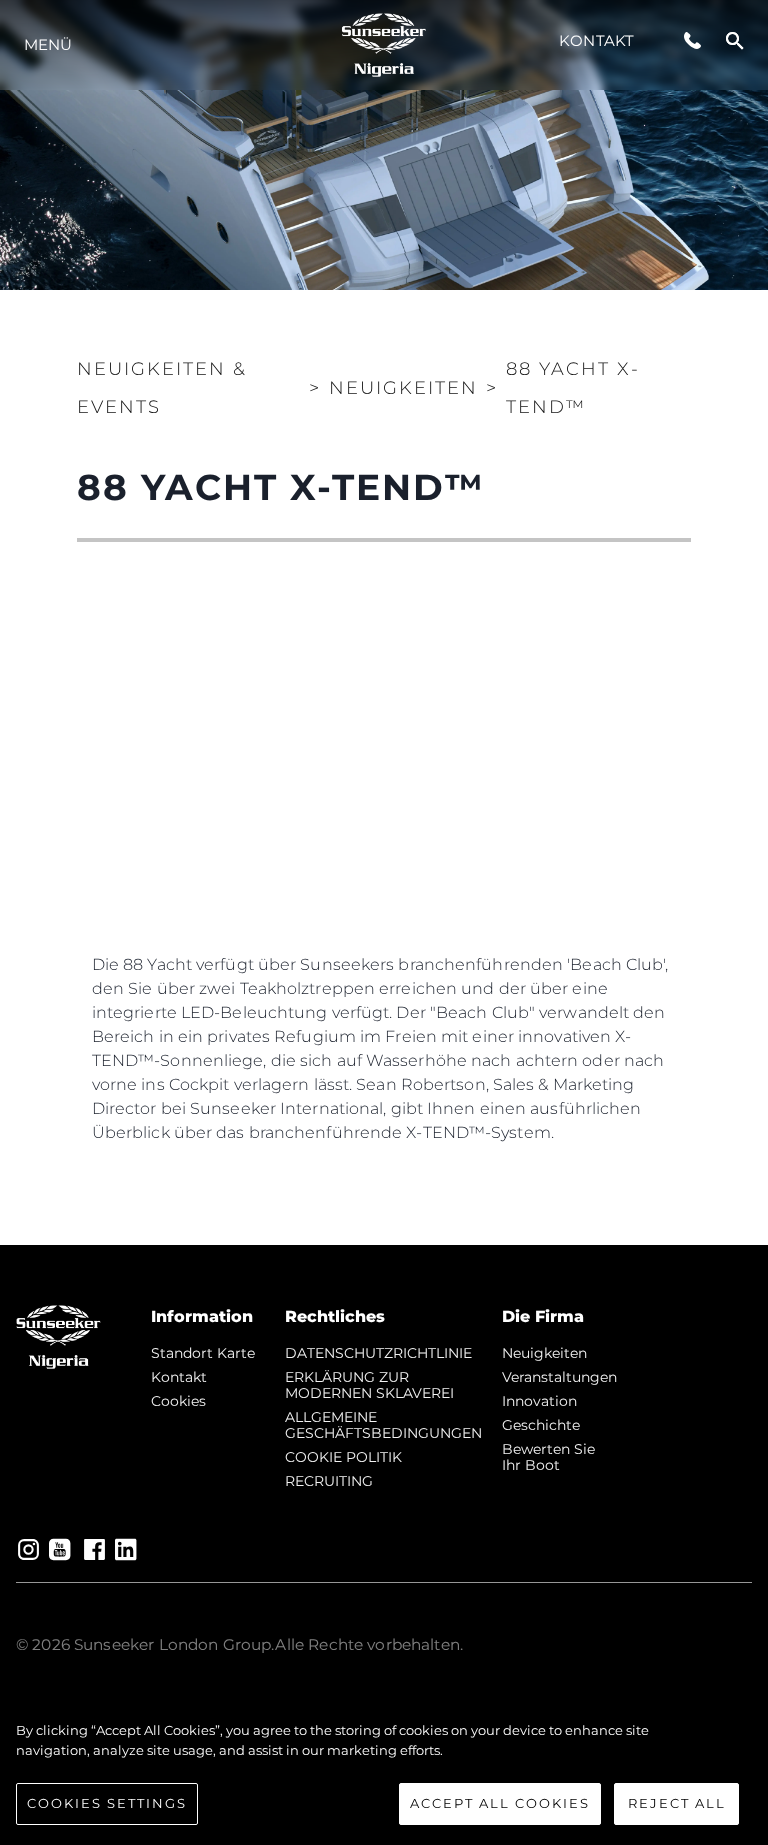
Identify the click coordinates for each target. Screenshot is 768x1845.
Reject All (677, 1803)
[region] (384, 1773)
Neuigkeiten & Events (162, 388)
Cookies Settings (107, 1803)
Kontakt (596, 40)
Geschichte (541, 1425)
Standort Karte (203, 1353)
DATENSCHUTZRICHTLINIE (378, 1353)
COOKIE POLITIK (343, 1457)
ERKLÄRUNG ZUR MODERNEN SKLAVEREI (369, 1385)
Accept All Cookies (500, 1803)
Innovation (539, 1401)
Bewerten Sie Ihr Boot (548, 1457)
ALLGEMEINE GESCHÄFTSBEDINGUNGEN (383, 1425)
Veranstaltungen (559, 1377)
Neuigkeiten (544, 1353)
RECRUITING (329, 1481)
